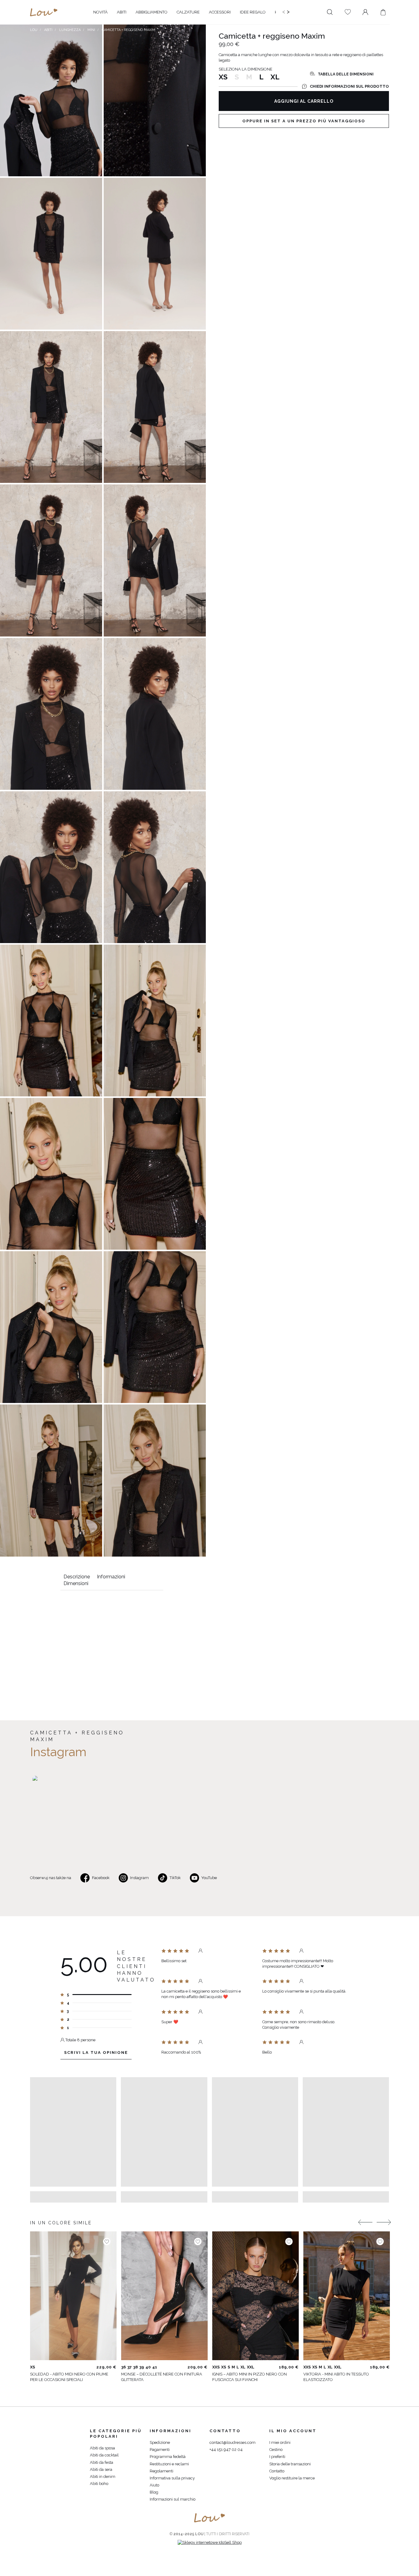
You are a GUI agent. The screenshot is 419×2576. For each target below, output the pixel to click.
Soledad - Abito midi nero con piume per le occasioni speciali (69, 2377)
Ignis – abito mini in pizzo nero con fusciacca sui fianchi (250, 2377)
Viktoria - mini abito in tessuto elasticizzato (336, 2377)
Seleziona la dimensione (246, 69)
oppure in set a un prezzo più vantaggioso (304, 121)
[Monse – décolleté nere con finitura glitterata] (164, 2296)
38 (135, 2367)
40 (148, 2367)
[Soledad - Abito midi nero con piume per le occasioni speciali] (73, 2296)
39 (142, 2367)
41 (155, 2367)
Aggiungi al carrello (304, 101)
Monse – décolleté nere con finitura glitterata (162, 2377)
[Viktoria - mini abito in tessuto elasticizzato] (347, 2296)
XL (275, 77)
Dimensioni (76, 1583)
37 (129, 2367)
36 (123, 2367)
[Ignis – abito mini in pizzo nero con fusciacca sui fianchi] (256, 2296)
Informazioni (111, 1577)
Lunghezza (70, 30)
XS (223, 77)
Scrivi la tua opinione (96, 2052)
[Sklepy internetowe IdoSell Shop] (210, 2542)
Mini (91, 30)
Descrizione (77, 1577)
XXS (216, 2367)
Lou (34, 30)
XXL (251, 2367)
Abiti (48, 30)
